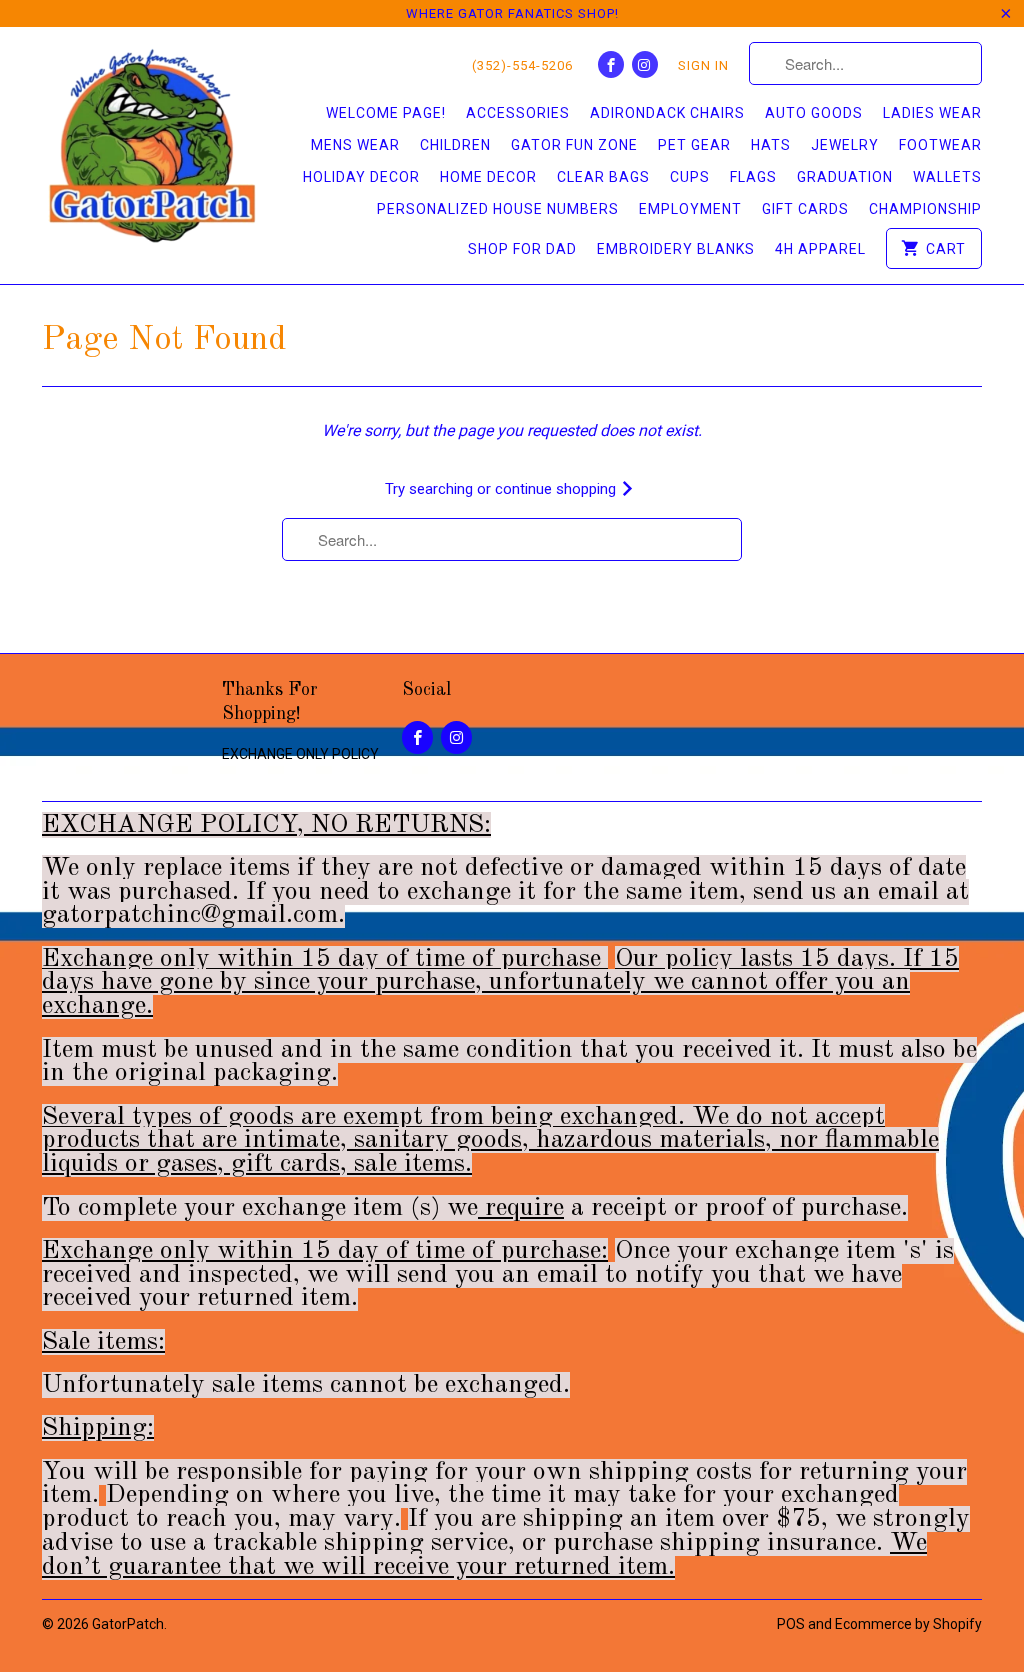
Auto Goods (814, 113)
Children (455, 145)
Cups (690, 177)
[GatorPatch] (152, 148)
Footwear (940, 145)
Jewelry (845, 145)
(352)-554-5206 (522, 65)
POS (791, 1624)
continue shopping (557, 489)
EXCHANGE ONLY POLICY (300, 754)
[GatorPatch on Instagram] (645, 64)
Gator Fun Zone (574, 145)
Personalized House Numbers (498, 209)
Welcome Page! (386, 113)
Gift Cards (805, 209)
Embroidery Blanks (676, 249)
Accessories (518, 113)
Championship (925, 209)
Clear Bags (603, 177)
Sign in (703, 65)
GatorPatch (128, 1624)
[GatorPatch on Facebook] (611, 64)
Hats (771, 145)
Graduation (845, 177)
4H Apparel (820, 249)
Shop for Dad (522, 249)
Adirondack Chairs (667, 113)
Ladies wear (932, 113)
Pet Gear (694, 145)
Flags (753, 177)
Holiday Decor (361, 177)
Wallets (947, 177)
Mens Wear (355, 145)
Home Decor (488, 177)
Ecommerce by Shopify (908, 1624)
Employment (690, 209)
